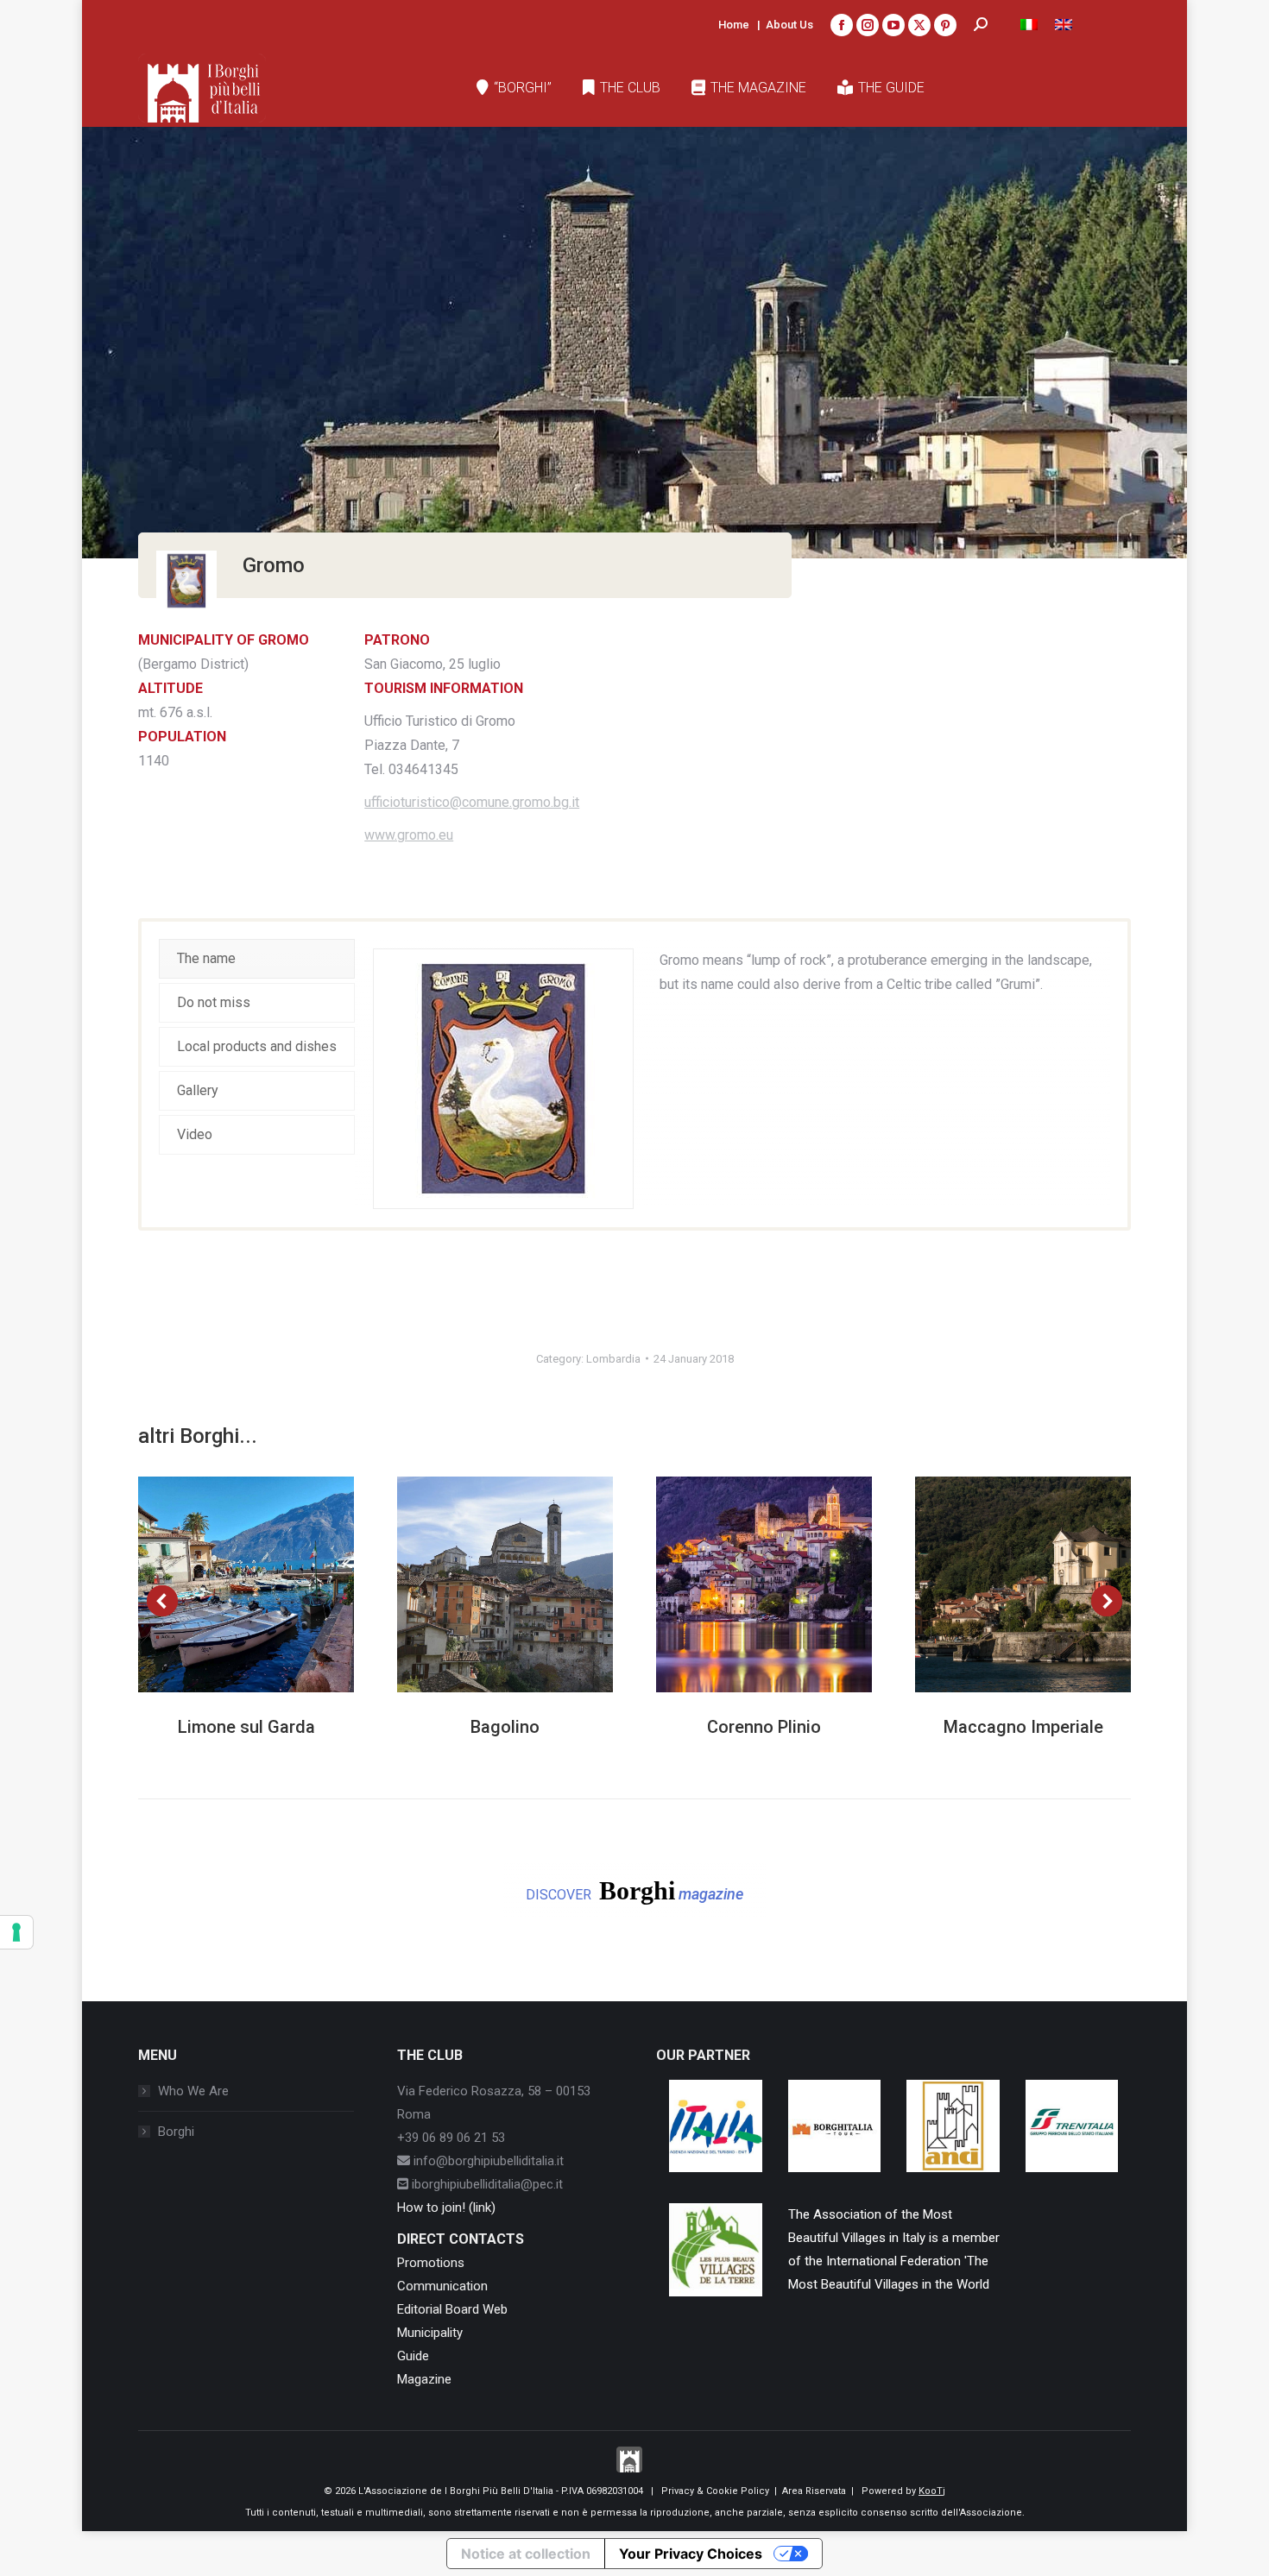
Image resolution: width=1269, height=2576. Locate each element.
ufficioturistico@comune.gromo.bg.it (472, 802)
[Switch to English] (1064, 25)
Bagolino (505, 1727)
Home (734, 25)
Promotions (431, 2263)
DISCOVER (634, 1890)
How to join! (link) (446, 2208)
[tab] (257, 959)
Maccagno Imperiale (1023, 1727)
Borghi (176, 2132)
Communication (442, 2286)
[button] (162, 1601)
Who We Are (193, 2091)
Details (269, 1584)
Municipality (430, 2333)
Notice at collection (526, 2554)
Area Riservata (814, 2491)
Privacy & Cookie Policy (715, 2491)
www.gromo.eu (409, 835)
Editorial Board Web (452, 2309)
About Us (789, 25)
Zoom (223, 1584)
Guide (413, 2356)
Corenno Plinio (764, 1727)
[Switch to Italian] (1029, 25)
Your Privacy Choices (691, 2554)
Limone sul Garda (246, 1727)
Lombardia (613, 1359)
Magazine (424, 2379)
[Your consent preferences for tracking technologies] (16, 1932)
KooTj (932, 2491)
